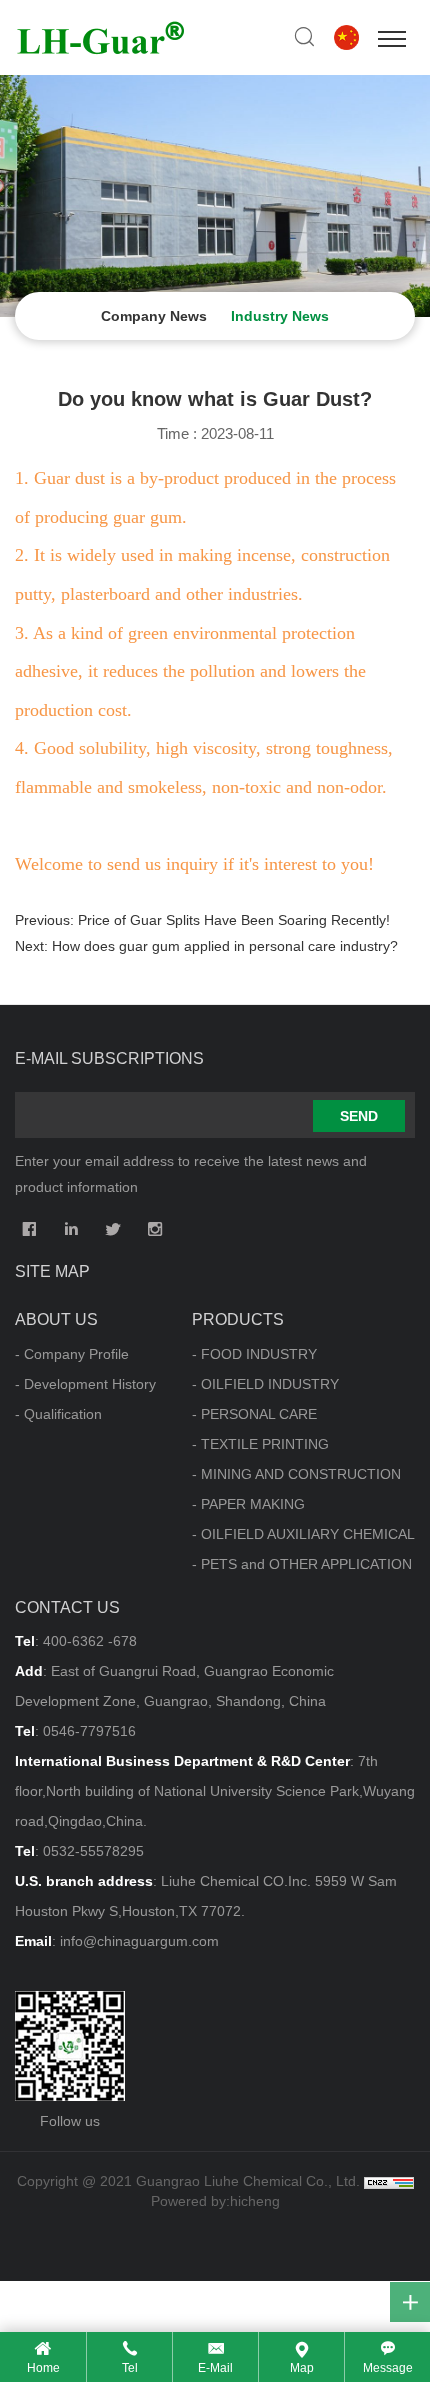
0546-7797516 (89, 1731)
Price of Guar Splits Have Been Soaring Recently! (234, 920)
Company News (154, 316)
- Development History (85, 1384)
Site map (52, 1271)
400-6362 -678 (90, 1641)
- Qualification (58, 1414)
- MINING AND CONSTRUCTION (296, 1474)
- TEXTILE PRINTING (260, 1444)
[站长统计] (389, 2181)
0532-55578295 (93, 1851)
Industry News (280, 316)
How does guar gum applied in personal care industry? (225, 946)
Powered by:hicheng (215, 2201)
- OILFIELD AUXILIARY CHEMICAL (303, 1534)
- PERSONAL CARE (254, 1414)
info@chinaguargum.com (139, 1941)
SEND (359, 1116)
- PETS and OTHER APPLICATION (302, 1564)
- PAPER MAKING (248, 1504)
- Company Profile (72, 1354)
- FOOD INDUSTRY (254, 1354)
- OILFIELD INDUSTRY (265, 1384)
